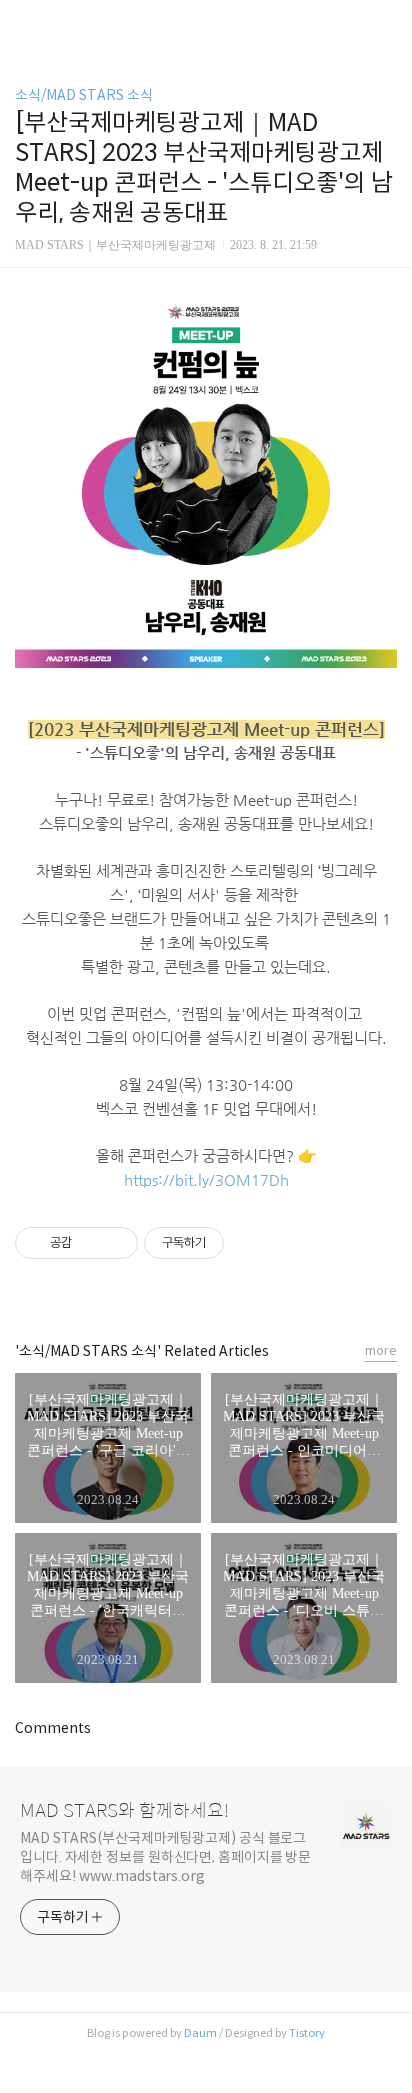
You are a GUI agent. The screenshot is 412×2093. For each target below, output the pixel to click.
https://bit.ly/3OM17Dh (206, 1179)
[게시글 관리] (115, 1243)
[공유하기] (90, 1243)
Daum (200, 2033)
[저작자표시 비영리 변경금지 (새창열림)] (251, 1243)
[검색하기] (387, 22)
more (381, 1350)
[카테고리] (24, 22)
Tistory (307, 2033)
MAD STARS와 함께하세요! (124, 1811)
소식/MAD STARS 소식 (84, 95)
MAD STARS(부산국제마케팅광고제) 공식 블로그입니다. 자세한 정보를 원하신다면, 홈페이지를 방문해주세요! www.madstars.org (165, 1857)
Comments (53, 1728)
